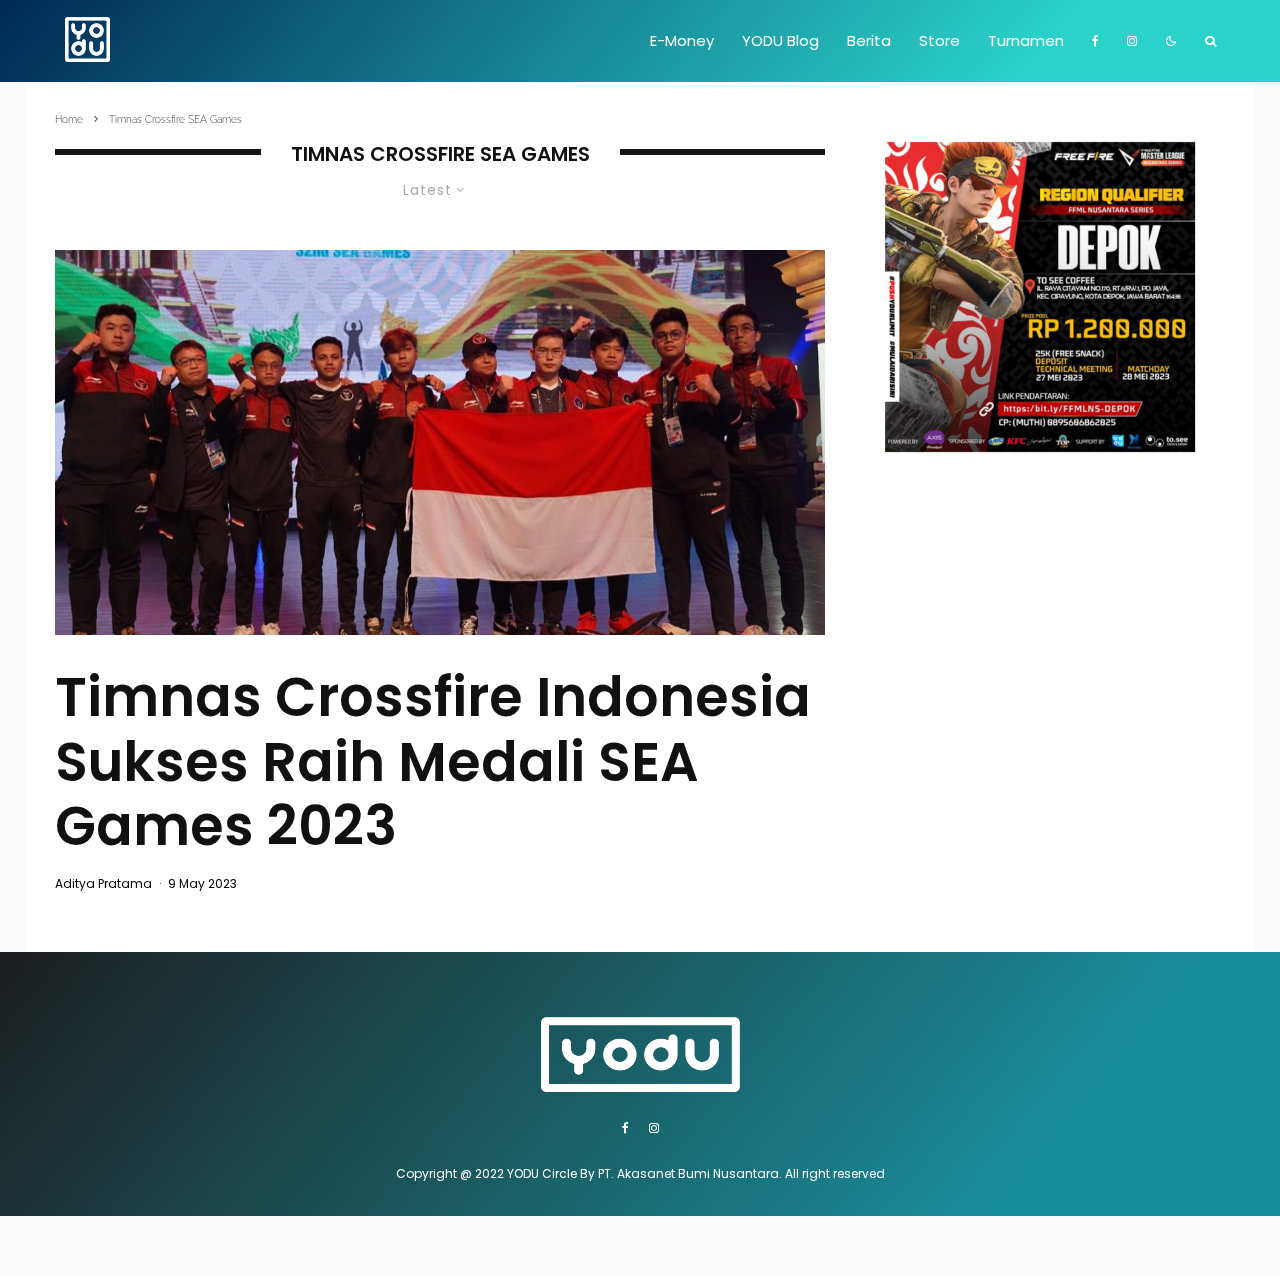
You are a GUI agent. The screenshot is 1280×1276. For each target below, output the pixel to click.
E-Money (682, 40)
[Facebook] (1095, 41)
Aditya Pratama (103, 883)
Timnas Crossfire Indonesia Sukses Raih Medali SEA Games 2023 (433, 762)
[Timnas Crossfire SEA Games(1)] (440, 442)
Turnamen (1026, 40)
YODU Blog (780, 40)
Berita (869, 40)
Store (939, 40)
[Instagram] (1132, 41)
